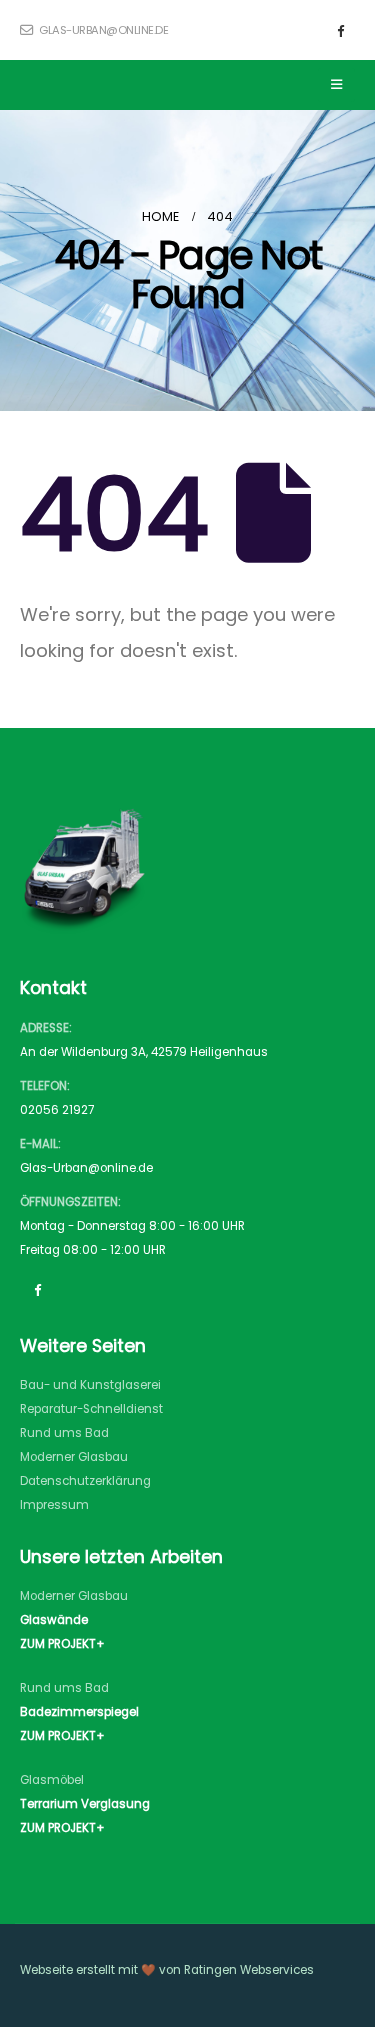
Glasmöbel (52, 1780)
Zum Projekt (58, 1644)
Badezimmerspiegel (79, 1712)
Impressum (54, 1505)
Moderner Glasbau (74, 1457)
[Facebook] (340, 30)
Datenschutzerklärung (85, 1481)
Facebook (37, 1289)
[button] (336, 85)
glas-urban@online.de (102, 30)
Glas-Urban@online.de (86, 1168)
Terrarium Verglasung (85, 1804)
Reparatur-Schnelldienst (91, 1409)
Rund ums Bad (64, 1433)
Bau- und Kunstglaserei (90, 1385)
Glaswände (54, 1620)
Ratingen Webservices (249, 1970)
